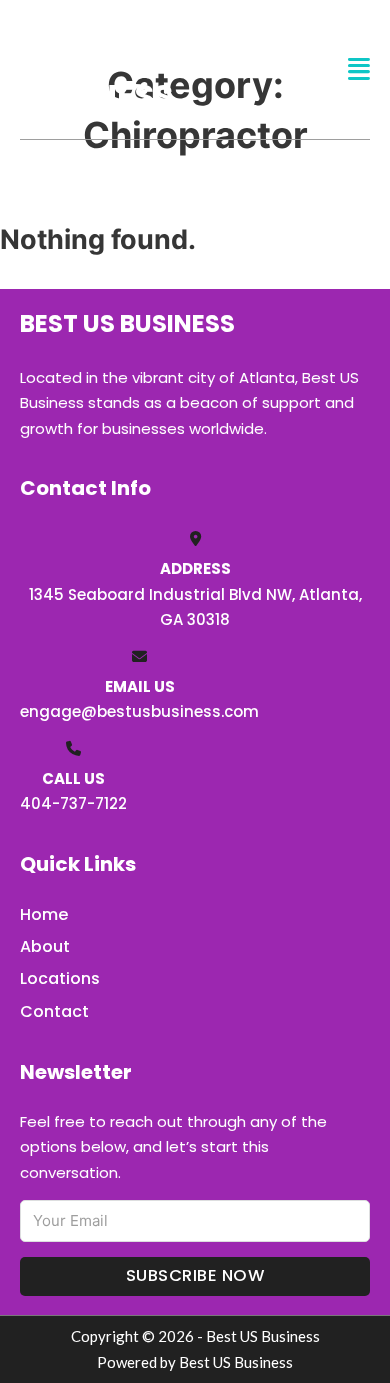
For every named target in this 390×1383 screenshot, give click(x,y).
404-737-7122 (73, 803)
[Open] (359, 69)
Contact (54, 1011)
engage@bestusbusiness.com (139, 711)
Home (44, 914)
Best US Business (96, 68)
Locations (60, 978)
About (45, 946)
